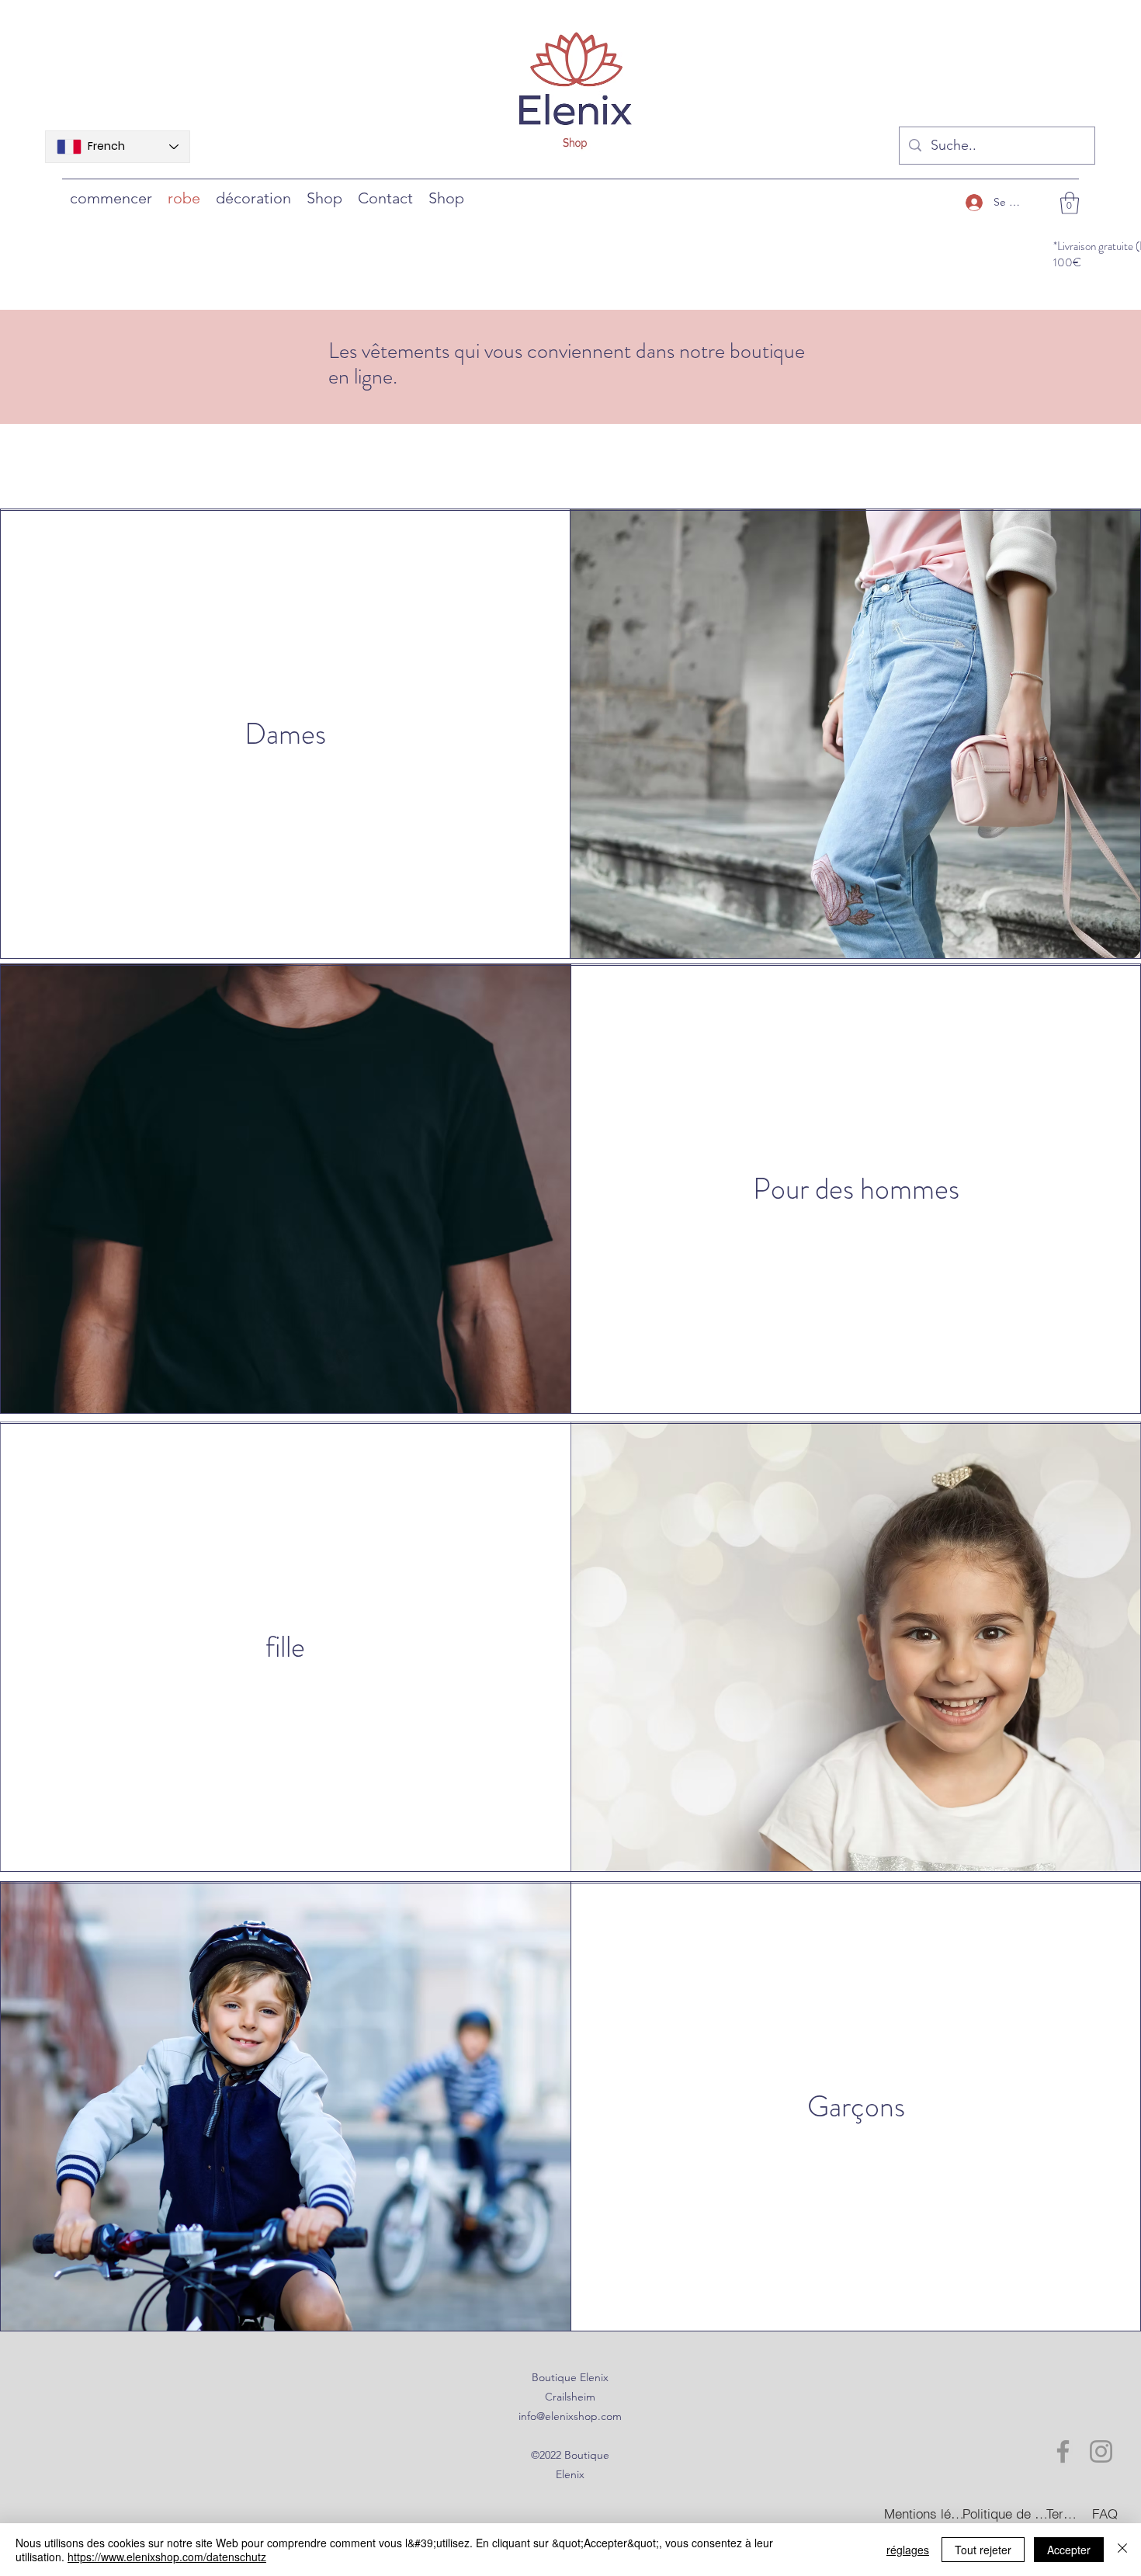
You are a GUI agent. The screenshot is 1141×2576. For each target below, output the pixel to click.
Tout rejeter (983, 2550)
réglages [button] (908, 2550)
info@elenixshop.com (570, 2416)
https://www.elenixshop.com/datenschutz (167, 2557)
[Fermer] (1122, 2550)
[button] (1070, 203)
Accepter (1069, 2550)
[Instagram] (1101, 2451)
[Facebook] (1063, 2451)
